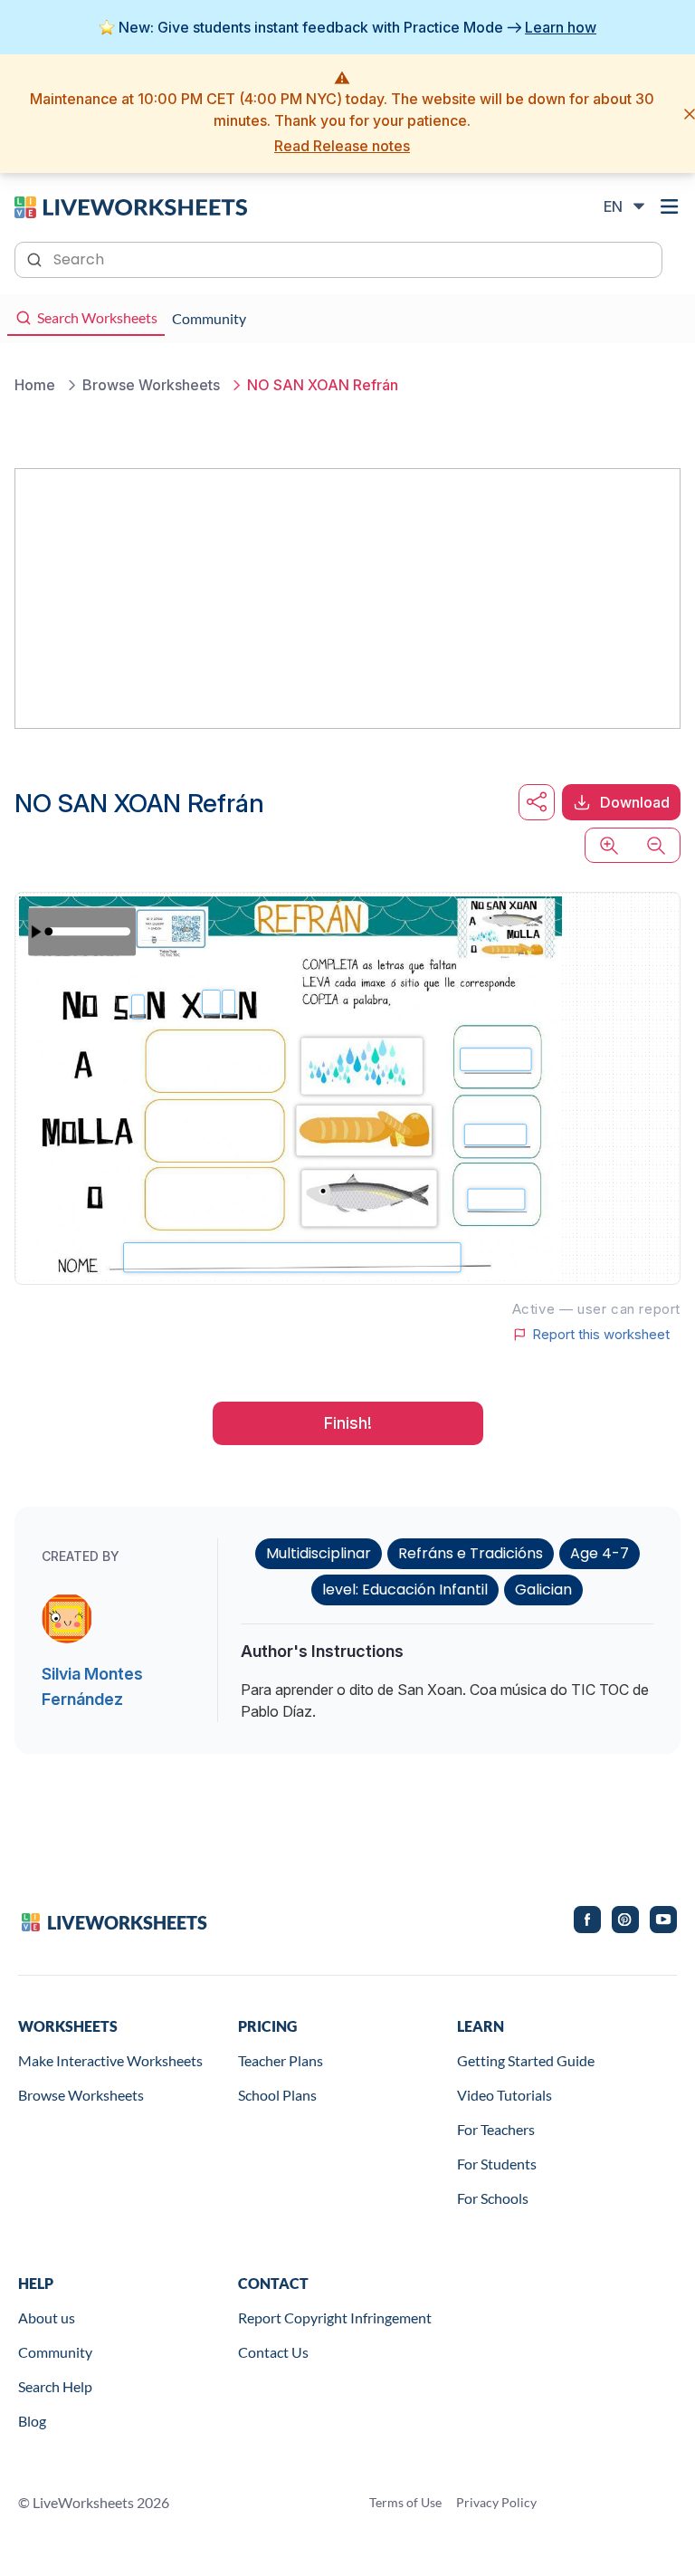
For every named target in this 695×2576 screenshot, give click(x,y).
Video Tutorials (505, 2095)
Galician (543, 1590)
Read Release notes (342, 146)
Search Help (55, 2386)
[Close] (690, 114)
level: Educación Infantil (405, 1590)
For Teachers (496, 2129)
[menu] (670, 206)
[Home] (131, 206)
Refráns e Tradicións (471, 1553)
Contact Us (273, 2352)
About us (47, 2317)
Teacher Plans (281, 2060)
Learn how (561, 27)
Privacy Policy (496, 2502)
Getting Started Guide (526, 2060)
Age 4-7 (600, 1553)
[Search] (36, 258)
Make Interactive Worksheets (110, 2060)
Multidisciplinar (319, 1553)
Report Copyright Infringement (335, 2317)
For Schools (493, 2198)
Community (55, 2352)
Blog (32, 2421)
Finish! (348, 1423)
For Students (497, 2164)
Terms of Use (405, 2502)
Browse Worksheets (81, 2095)
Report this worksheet (601, 1335)
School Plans (277, 2095)
